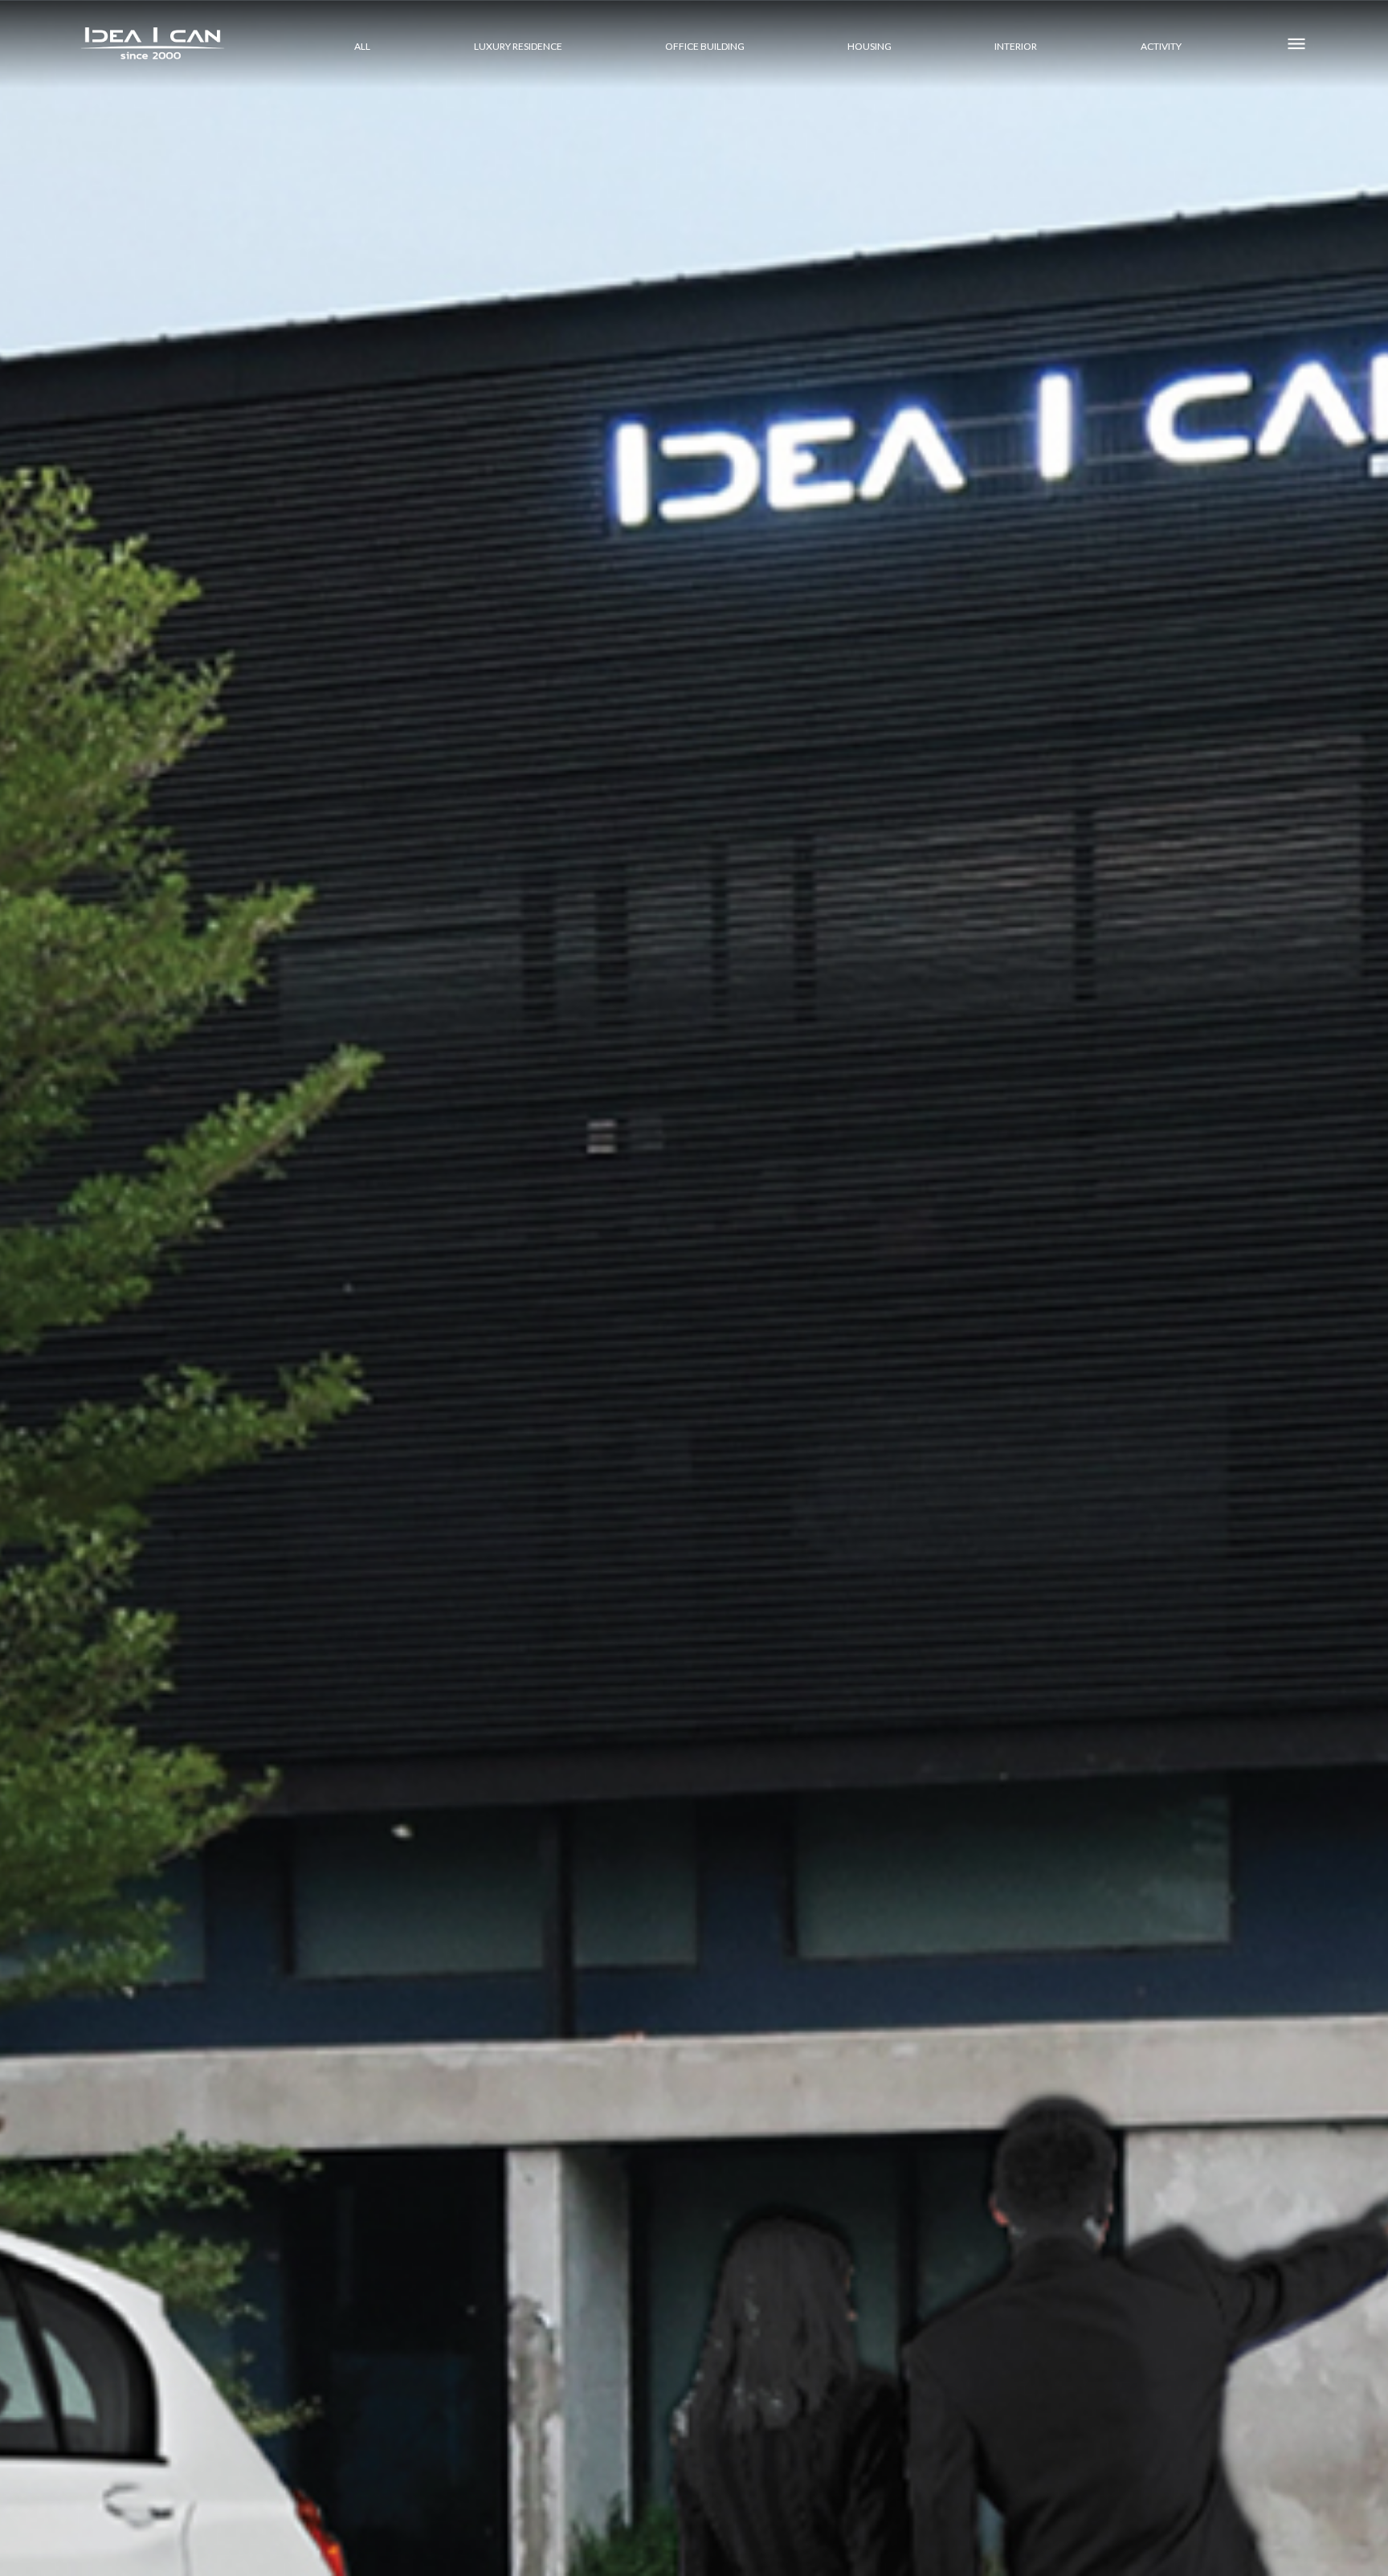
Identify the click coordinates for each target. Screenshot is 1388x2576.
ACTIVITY (1161, 46)
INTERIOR (1016, 46)
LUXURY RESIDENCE (518, 46)
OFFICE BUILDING (705, 46)
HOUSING (870, 46)
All (362, 46)
